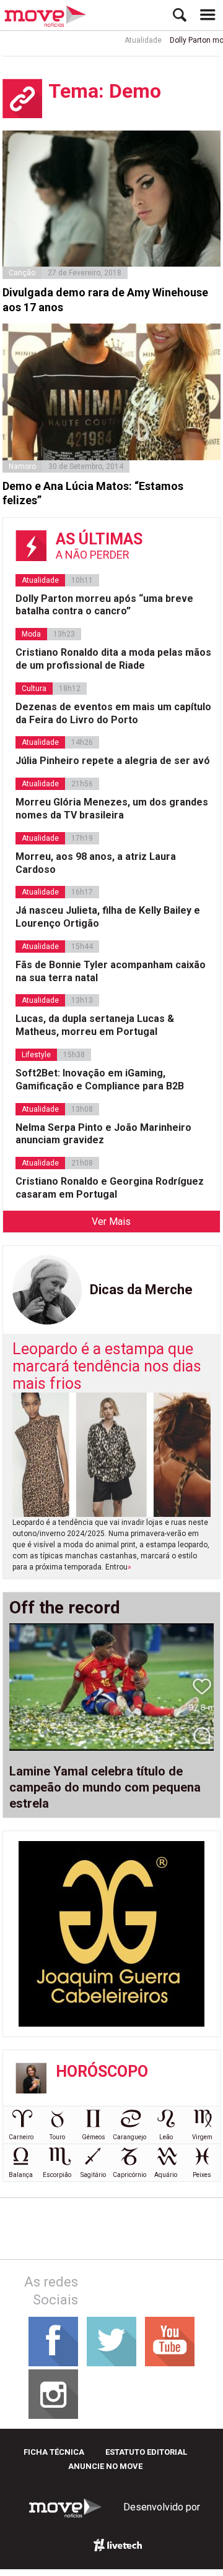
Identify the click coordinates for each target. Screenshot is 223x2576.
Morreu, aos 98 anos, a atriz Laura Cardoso (96, 863)
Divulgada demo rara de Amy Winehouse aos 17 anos (105, 299)
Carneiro (21, 2137)
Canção (22, 273)
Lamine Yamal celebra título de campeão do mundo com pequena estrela (105, 1787)
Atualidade (133, 40)
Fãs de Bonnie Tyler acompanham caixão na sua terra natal (111, 971)
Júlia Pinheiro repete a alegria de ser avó (113, 761)
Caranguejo (129, 2137)
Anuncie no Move (105, 2466)
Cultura (34, 689)
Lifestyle (36, 1055)
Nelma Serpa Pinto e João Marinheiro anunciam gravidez (103, 1134)
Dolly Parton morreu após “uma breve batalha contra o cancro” (104, 605)
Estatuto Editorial (146, 2452)
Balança (21, 2175)
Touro (57, 2137)
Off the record (65, 1608)
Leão (166, 2137)
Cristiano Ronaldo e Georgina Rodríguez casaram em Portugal (110, 1188)
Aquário (166, 2175)
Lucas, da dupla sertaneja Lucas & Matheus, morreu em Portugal (95, 1025)
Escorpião (57, 2175)
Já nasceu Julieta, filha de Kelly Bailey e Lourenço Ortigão (108, 917)
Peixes (202, 2175)
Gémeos (94, 2137)
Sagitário (93, 2175)
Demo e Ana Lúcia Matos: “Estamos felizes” (93, 493)
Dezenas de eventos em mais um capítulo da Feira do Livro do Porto (113, 713)
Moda (31, 634)
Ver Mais (111, 1221)
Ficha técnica (54, 2452)
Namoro (22, 466)
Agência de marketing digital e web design (118, 2545)
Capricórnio (129, 2175)
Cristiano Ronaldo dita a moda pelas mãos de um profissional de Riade (113, 659)
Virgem (202, 2137)
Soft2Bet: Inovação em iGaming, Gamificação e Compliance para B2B (100, 1080)
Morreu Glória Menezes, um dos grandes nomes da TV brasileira (112, 809)
